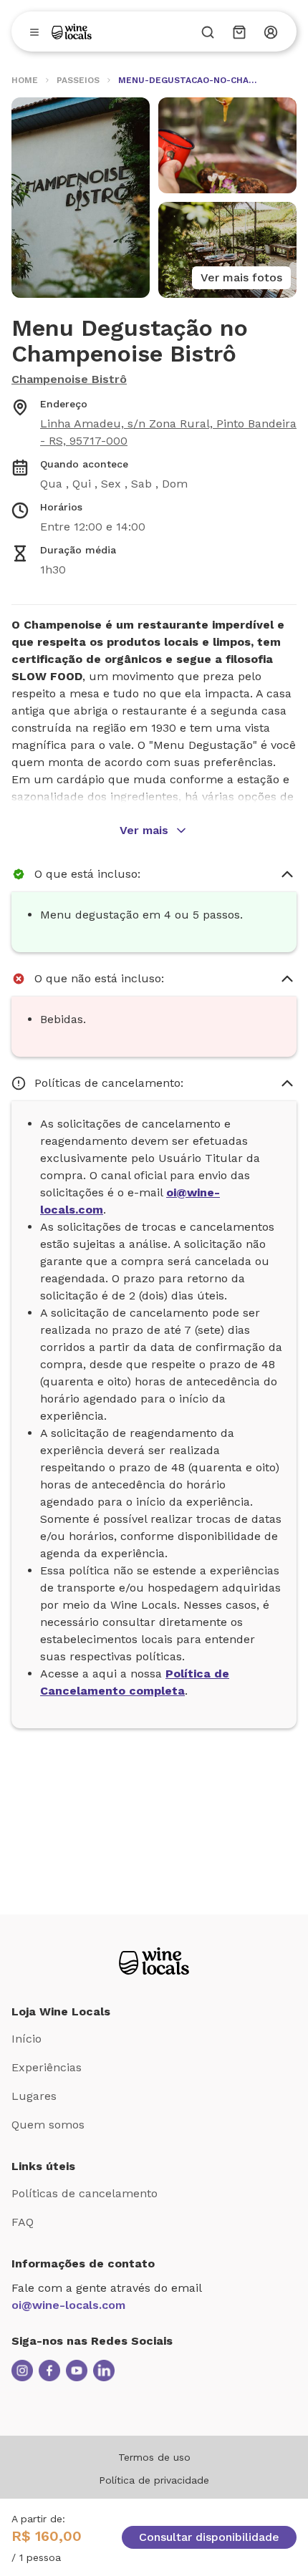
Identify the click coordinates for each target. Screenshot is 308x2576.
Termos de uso (154, 2457)
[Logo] (72, 32)
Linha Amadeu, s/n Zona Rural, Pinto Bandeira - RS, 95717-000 (168, 432)
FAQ (23, 2222)
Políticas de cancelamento (85, 2193)
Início (27, 2039)
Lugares (34, 2096)
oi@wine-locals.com (68, 2305)
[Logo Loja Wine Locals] (154, 1961)
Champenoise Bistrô (69, 379)
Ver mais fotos (241, 277)
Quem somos (48, 2125)
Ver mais (144, 830)
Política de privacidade (154, 2480)
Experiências (47, 2067)
